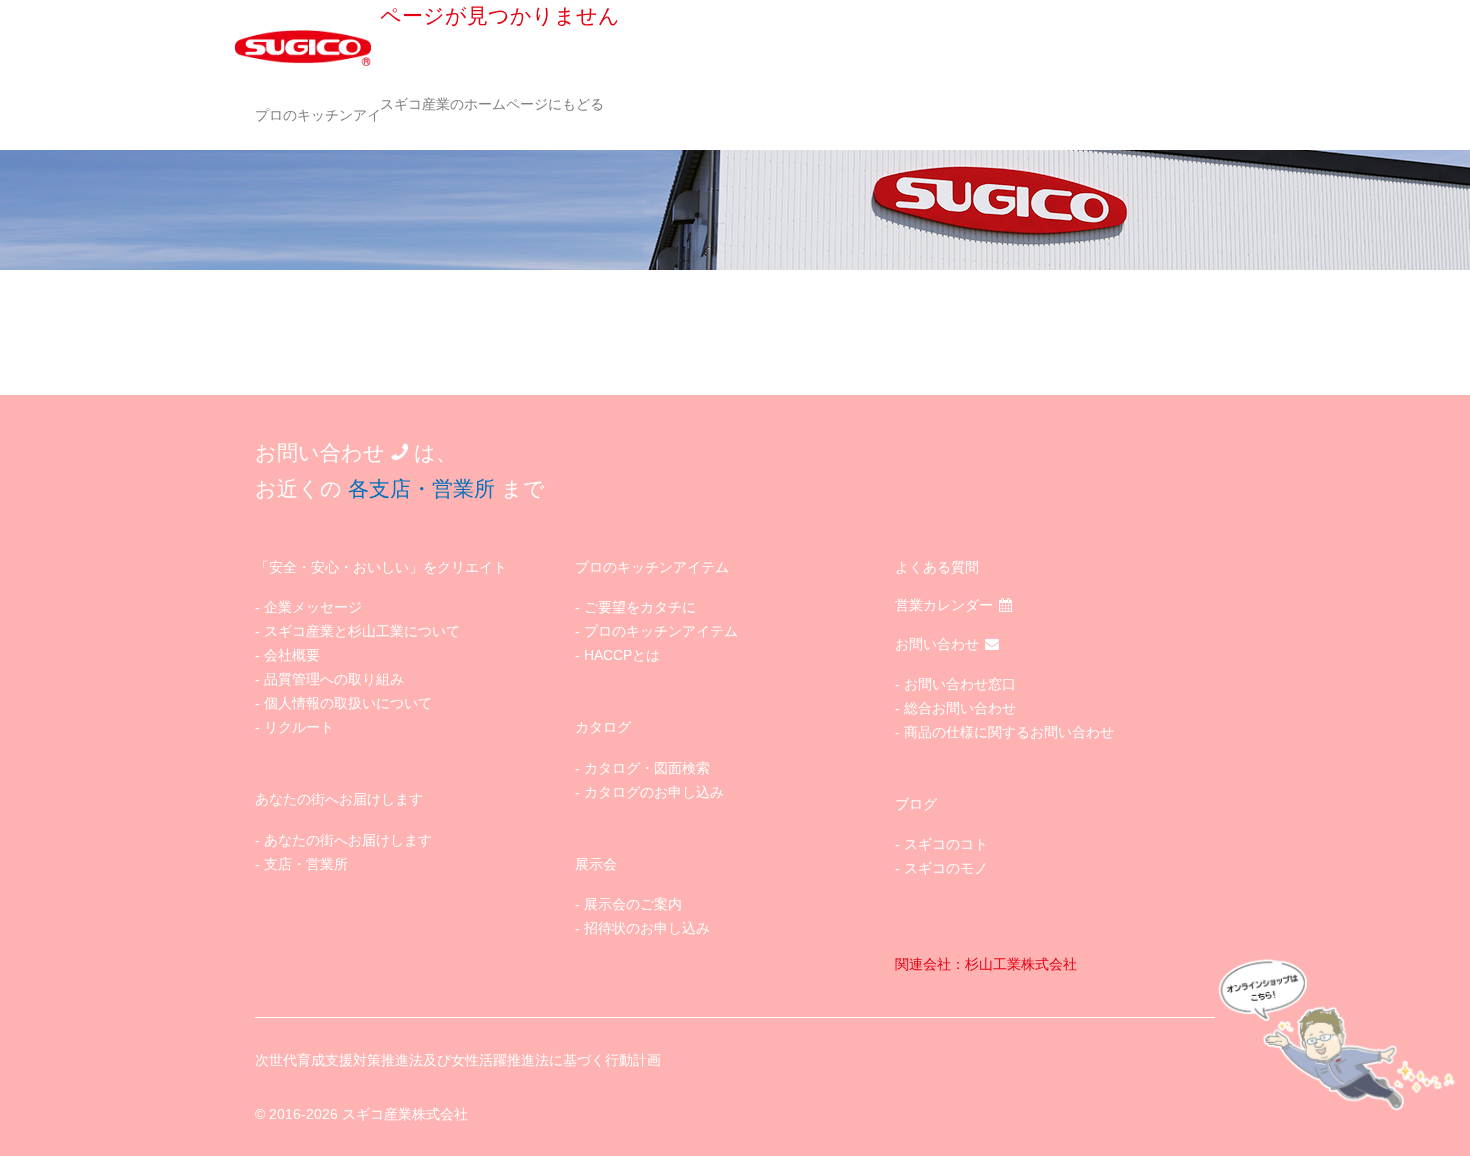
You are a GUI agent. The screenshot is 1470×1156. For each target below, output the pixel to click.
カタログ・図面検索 (647, 768)
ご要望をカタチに (640, 607)
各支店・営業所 (421, 488)
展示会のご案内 (633, 904)
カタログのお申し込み (654, 792)
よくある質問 (937, 567)
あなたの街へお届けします (348, 840)
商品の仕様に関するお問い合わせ (1009, 732)
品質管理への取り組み (334, 679)
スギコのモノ (946, 868)
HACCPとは (622, 655)
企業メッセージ (313, 607)
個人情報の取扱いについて (348, 703)
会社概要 (292, 655)
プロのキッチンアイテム (332, 115)
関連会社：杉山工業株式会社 (986, 964)
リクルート (299, 727)
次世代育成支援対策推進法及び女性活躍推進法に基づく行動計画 (458, 1060)
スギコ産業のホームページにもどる (492, 104)
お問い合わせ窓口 (960, 684)
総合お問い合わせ (960, 708)
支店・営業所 (306, 864)
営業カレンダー (944, 605)
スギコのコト (946, 844)
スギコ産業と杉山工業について (362, 631)
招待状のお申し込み (647, 928)
